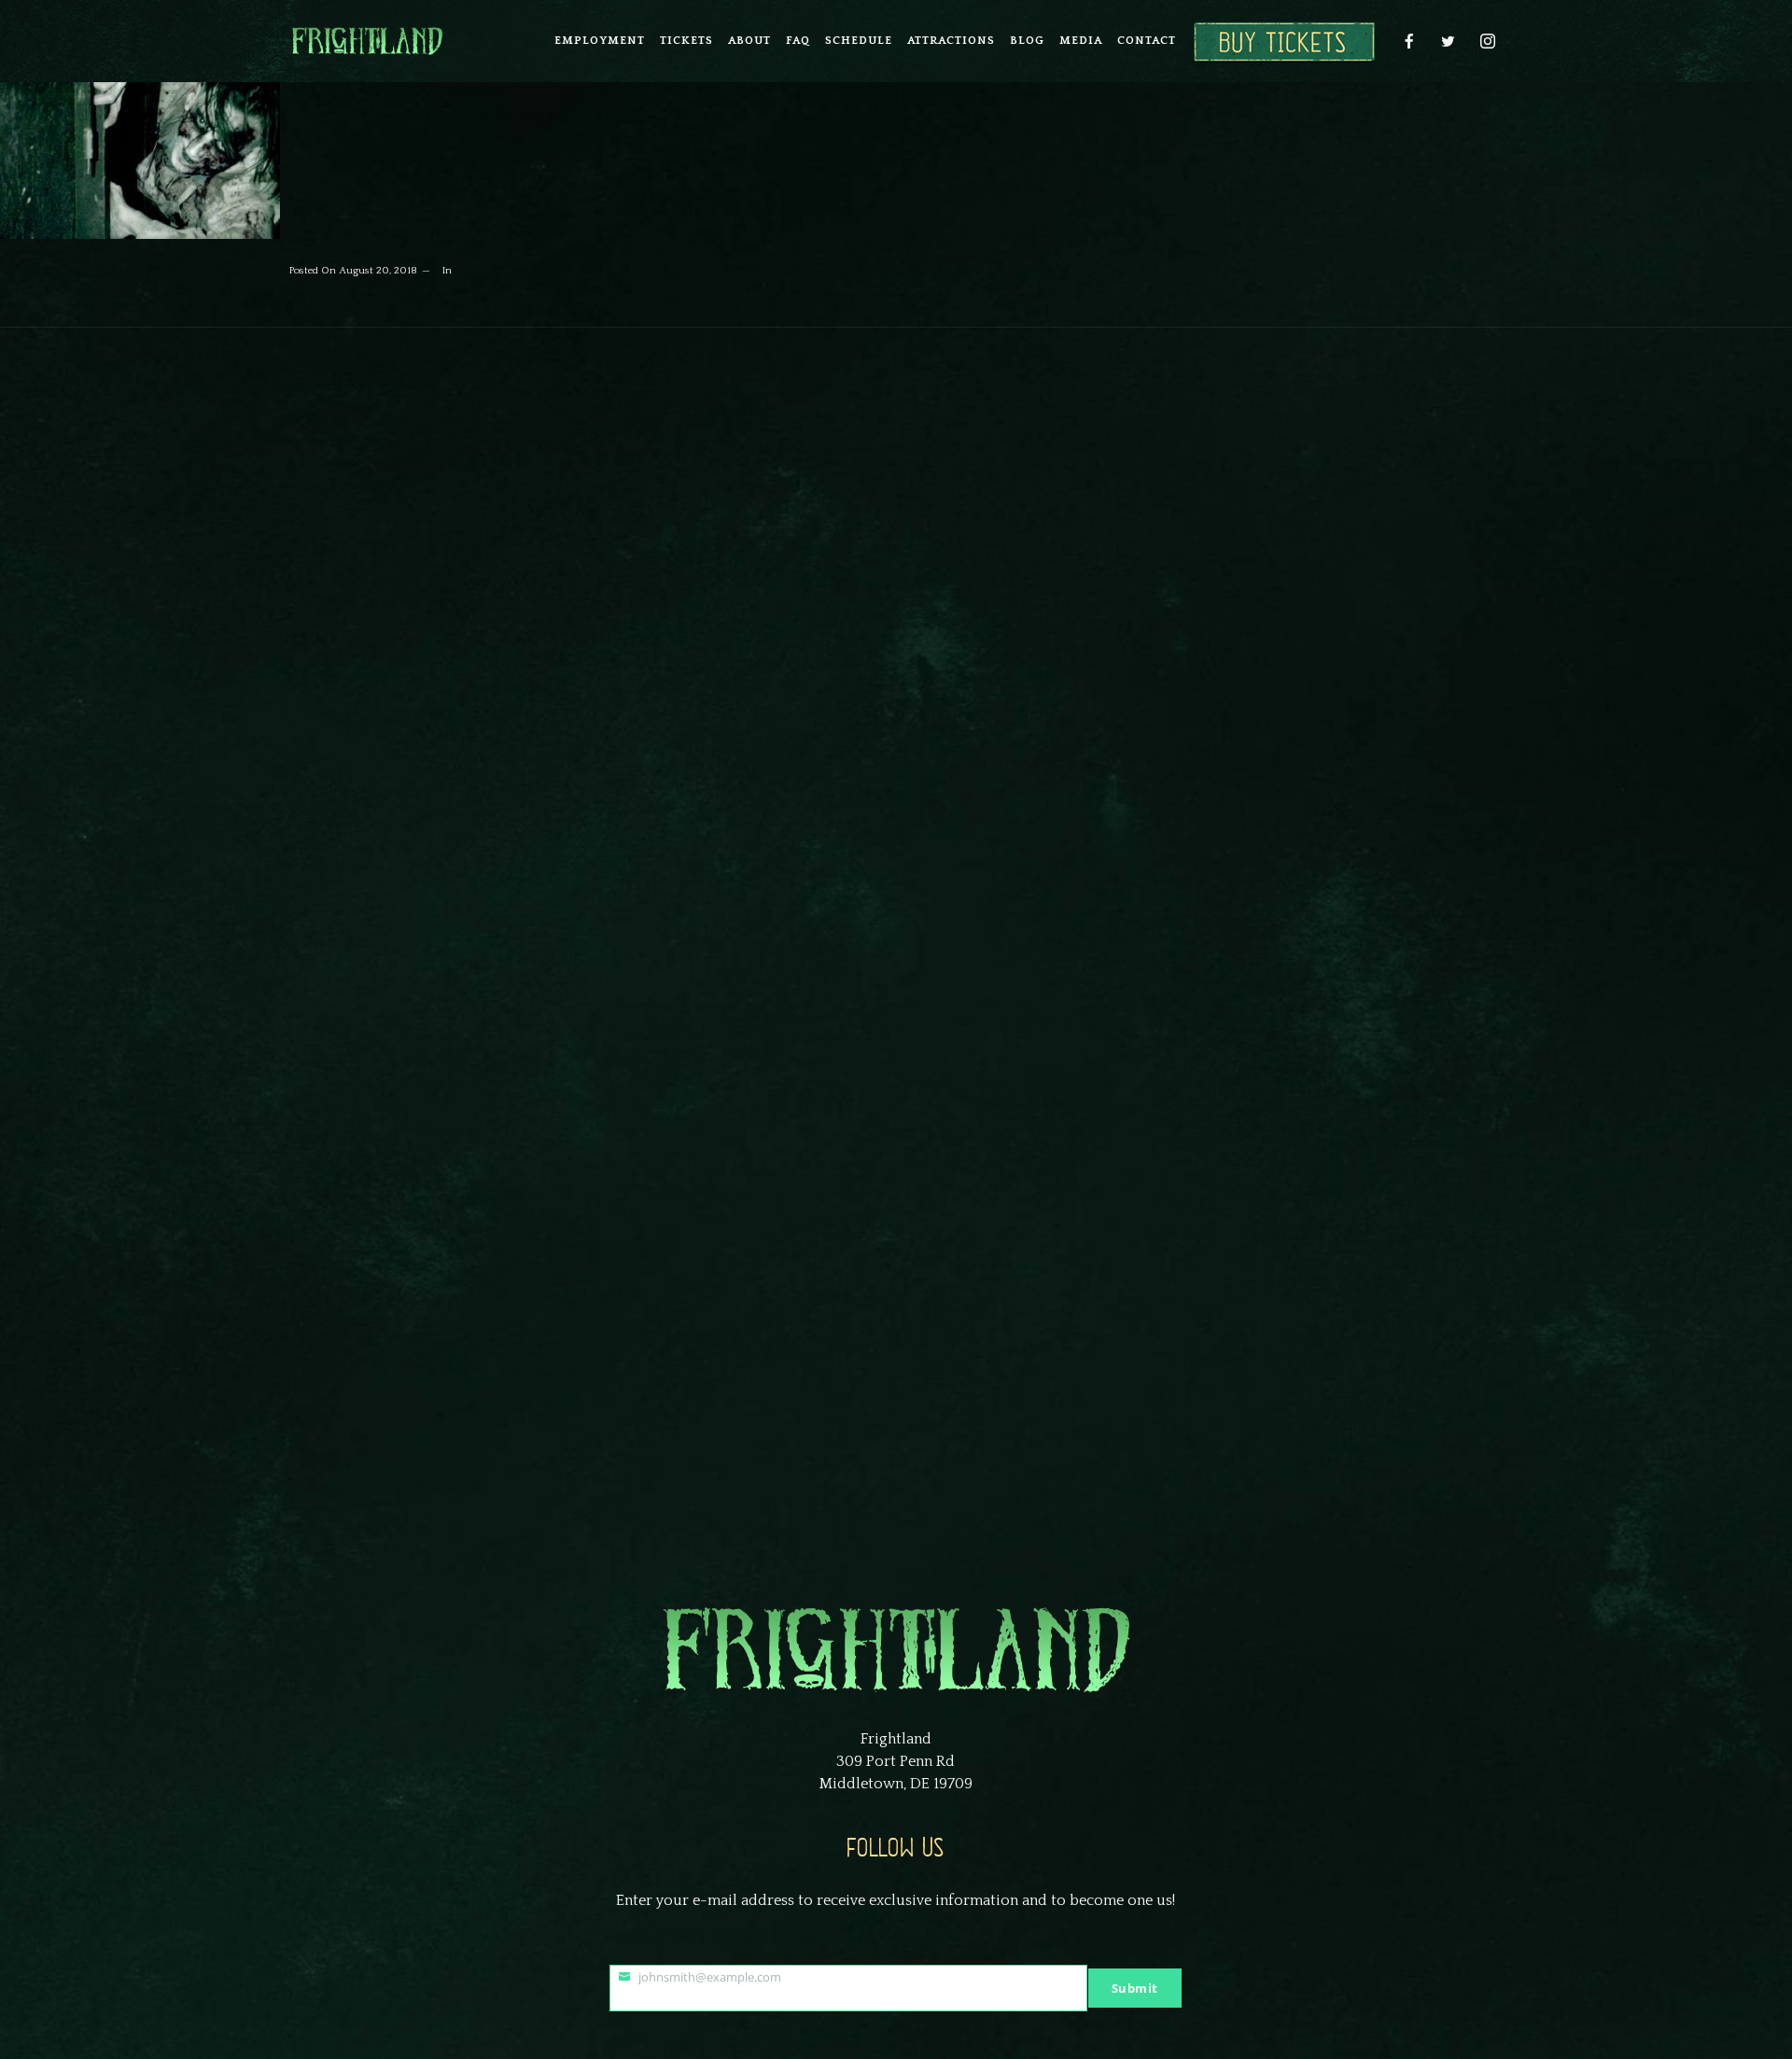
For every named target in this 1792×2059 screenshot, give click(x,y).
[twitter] (1449, 41)
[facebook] (1409, 41)
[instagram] (1488, 41)
